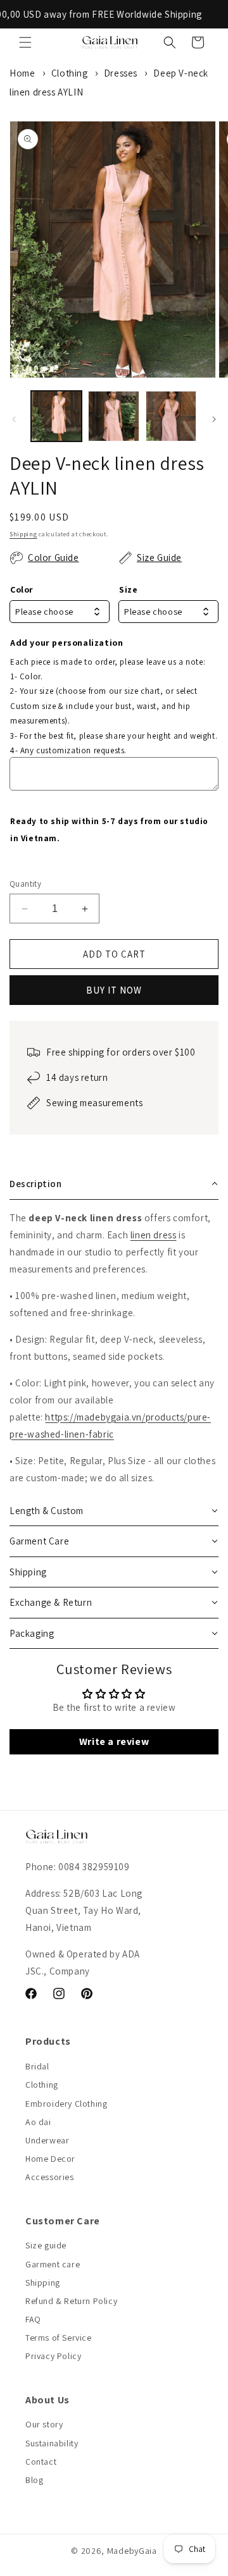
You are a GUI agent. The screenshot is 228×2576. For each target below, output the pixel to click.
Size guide (46, 2245)
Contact (41, 2462)
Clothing (70, 73)
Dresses (121, 73)
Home (22, 73)
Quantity (25, 884)
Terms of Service (59, 2338)
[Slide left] (14, 419)
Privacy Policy (53, 2356)
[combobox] (60, 612)
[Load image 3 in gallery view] (171, 416)
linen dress (154, 1235)
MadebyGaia (132, 2551)
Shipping (23, 534)
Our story (44, 2424)
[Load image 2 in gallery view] (113, 416)
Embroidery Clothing (66, 2104)
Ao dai (38, 2122)
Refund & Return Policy (71, 2301)
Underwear (47, 2140)
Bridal (37, 2066)
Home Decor (50, 2159)
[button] (25, 42)
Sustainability (52, 2443)
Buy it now (114, 990)
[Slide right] (214, 419)
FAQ (33, 2319)
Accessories (50, 2177)
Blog (34, 2480)
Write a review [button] (114, 1741)
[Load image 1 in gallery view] (56, 416)
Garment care (53, 2264)
